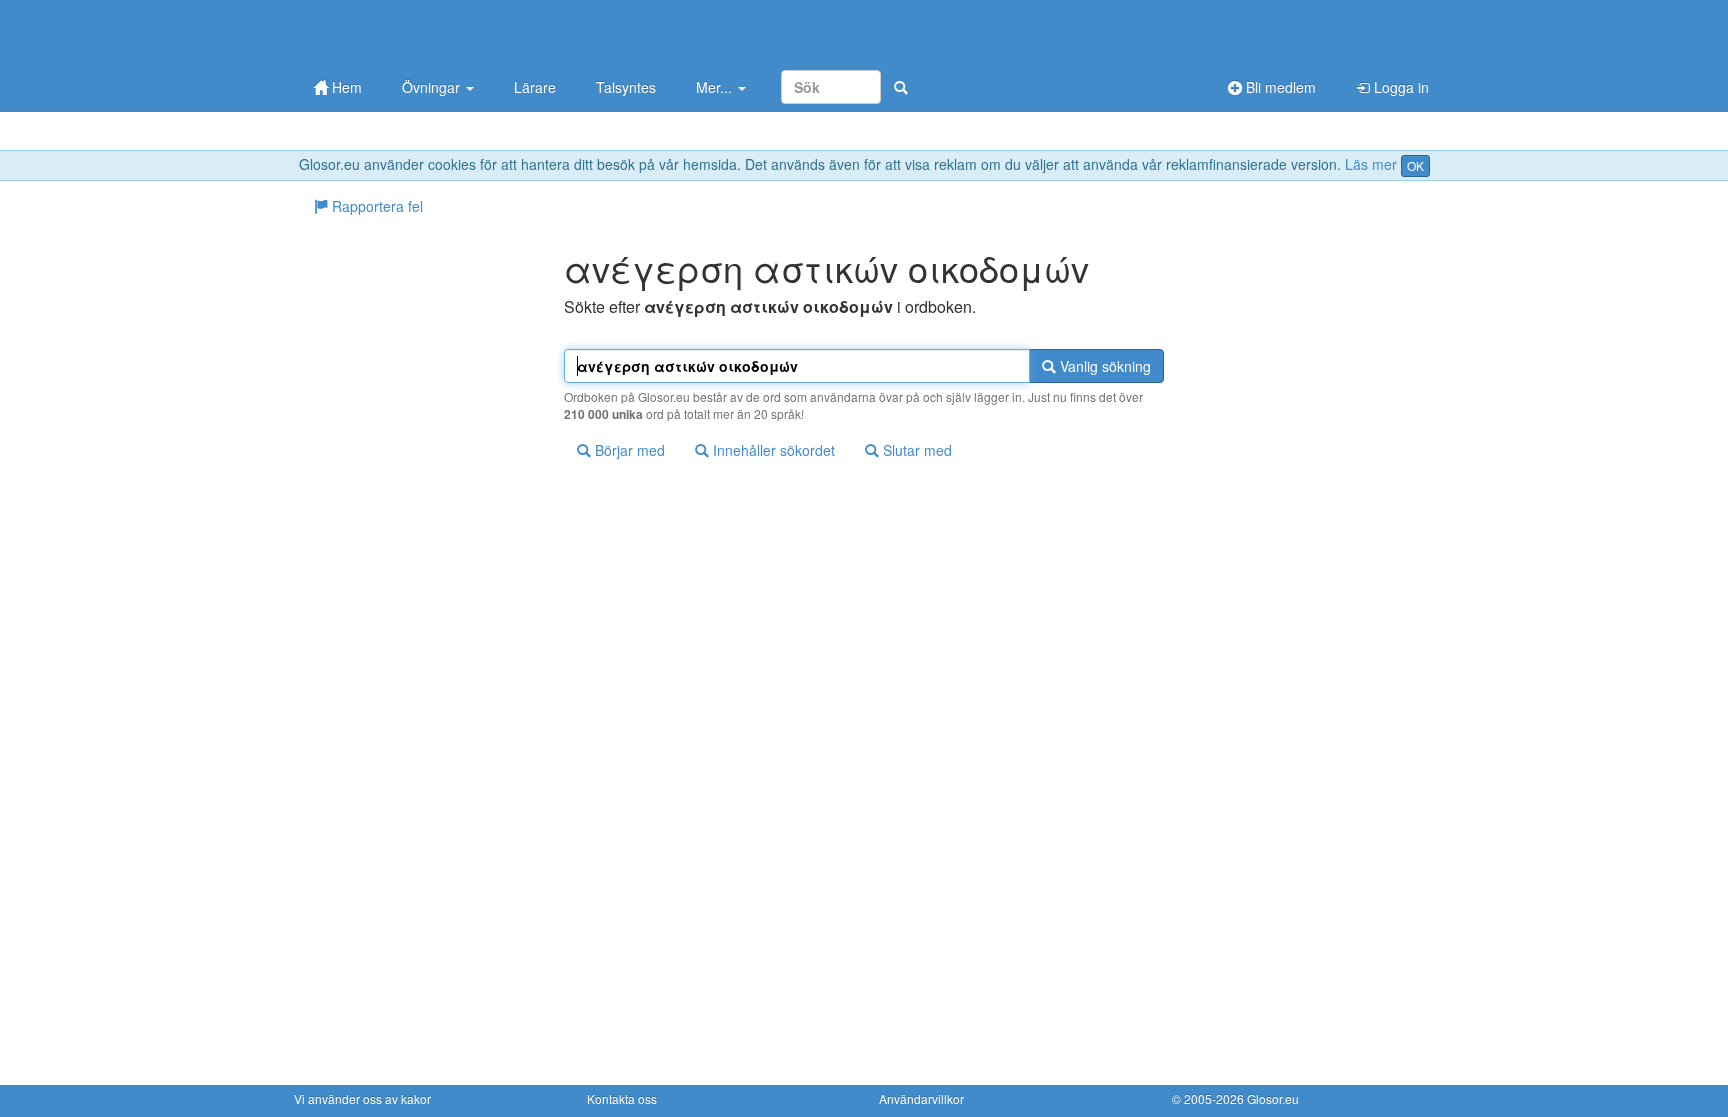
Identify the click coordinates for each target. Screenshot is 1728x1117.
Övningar (433, 87)
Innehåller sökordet (772, 450)
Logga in (1399, 87)
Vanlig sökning (1103, 366)
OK (1415, 165)
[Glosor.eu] (399, 32)
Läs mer (1371, 164)
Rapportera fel (375, 206)
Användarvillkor (921, 1098)
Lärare (535, 87)
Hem (345, 87)
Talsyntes (626, 87)
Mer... (716, 87)
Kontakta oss (622, 1098)
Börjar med (628, 450)
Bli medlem (1279, 87)
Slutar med (915, 450)
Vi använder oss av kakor (362, 1098)
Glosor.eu (1273, 1098)
